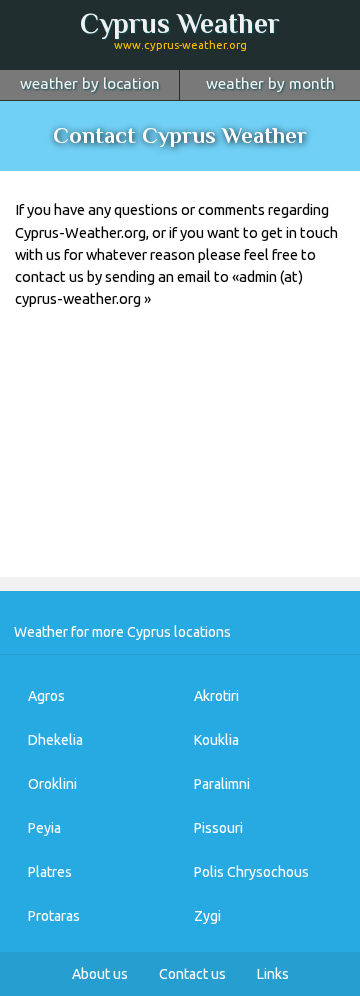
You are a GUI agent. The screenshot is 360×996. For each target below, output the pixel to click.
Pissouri (218, 828)
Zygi (207, 916)
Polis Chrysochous (251, 872)
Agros (46, 696)
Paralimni (222, 784)
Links (273, 974)
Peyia (44, 828)
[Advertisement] (180, 457)
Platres (50, 872)
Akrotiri (216, 696)
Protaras (54, 916)
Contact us (192, 974)
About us (100, 974)
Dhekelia (55, 740)
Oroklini (52, 784)
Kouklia (216, 740)
